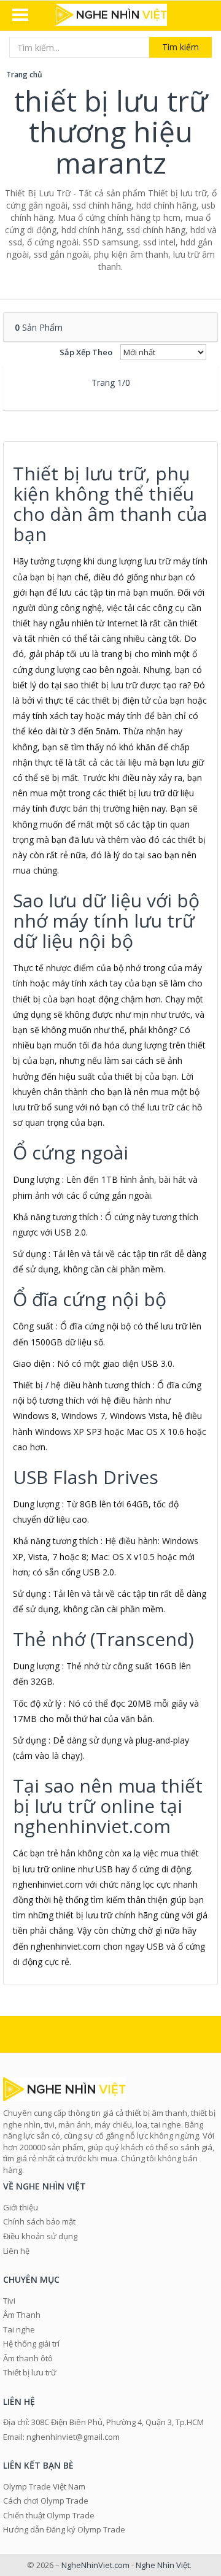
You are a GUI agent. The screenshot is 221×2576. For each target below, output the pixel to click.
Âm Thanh (22, 2315)
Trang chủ (24, 75)
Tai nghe (19, 2329)
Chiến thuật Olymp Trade (49, 2515)
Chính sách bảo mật (39, 2221)
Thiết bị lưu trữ (30, 2372)
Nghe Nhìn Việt (163, 2565)
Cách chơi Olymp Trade (46, 2501)
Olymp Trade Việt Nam (44, 2486)
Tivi (9, 2301)
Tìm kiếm (180, 47)
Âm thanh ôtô (28, 2358)
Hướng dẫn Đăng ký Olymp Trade (64, 2529)
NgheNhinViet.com (95, 2565)
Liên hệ (16, 2251)
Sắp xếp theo (86, 352)
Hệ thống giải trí (31, 2343)
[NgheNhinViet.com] (110, 16)
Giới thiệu (21, 2207)
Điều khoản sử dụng (40, 2236)
